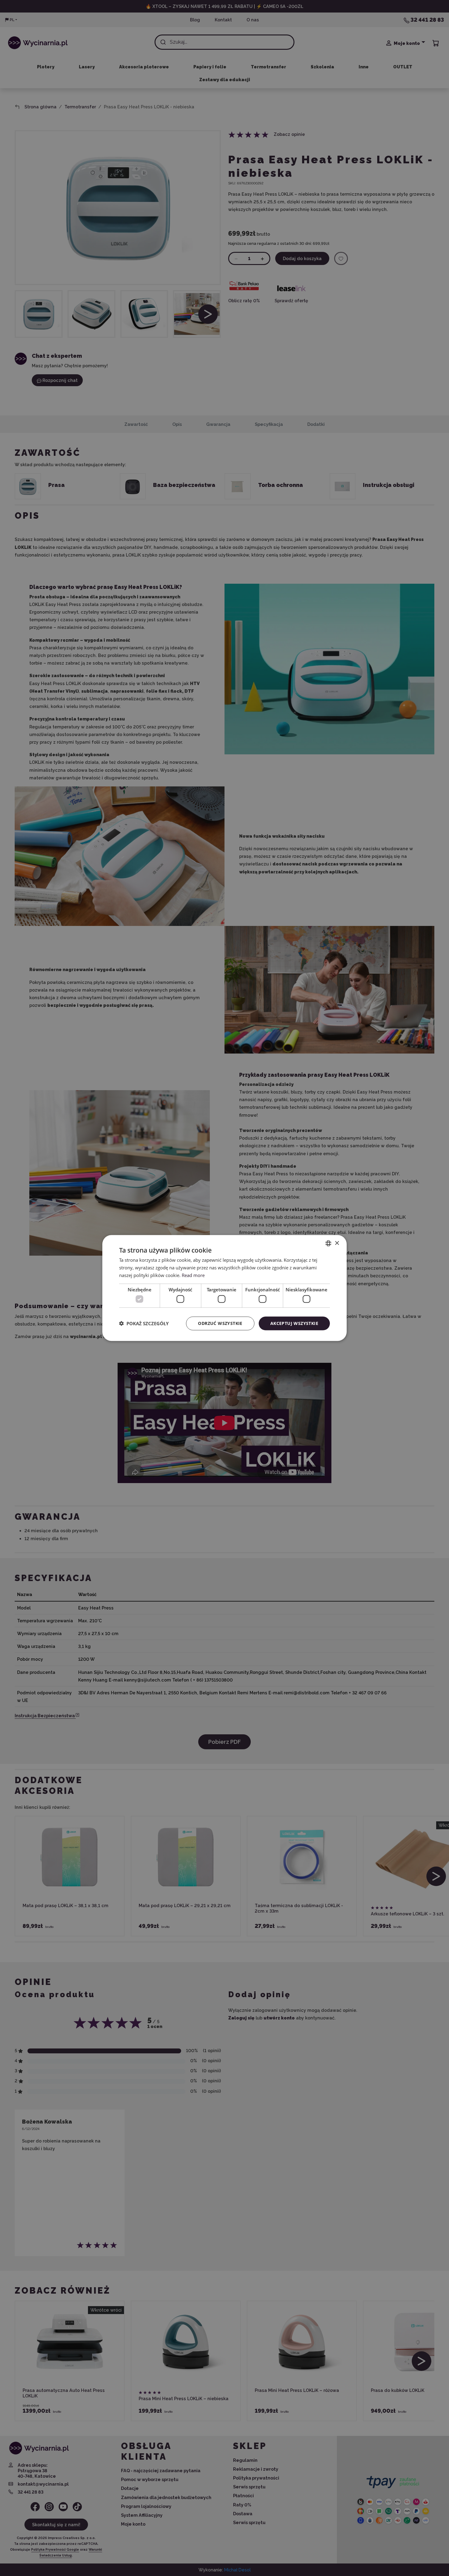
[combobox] (328, 1243)
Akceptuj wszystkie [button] (294, 1323)
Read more (193, 1275)
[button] (144, 1323)
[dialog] (224, 1288)
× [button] (337, 1243)
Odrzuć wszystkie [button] (220, 1323)
